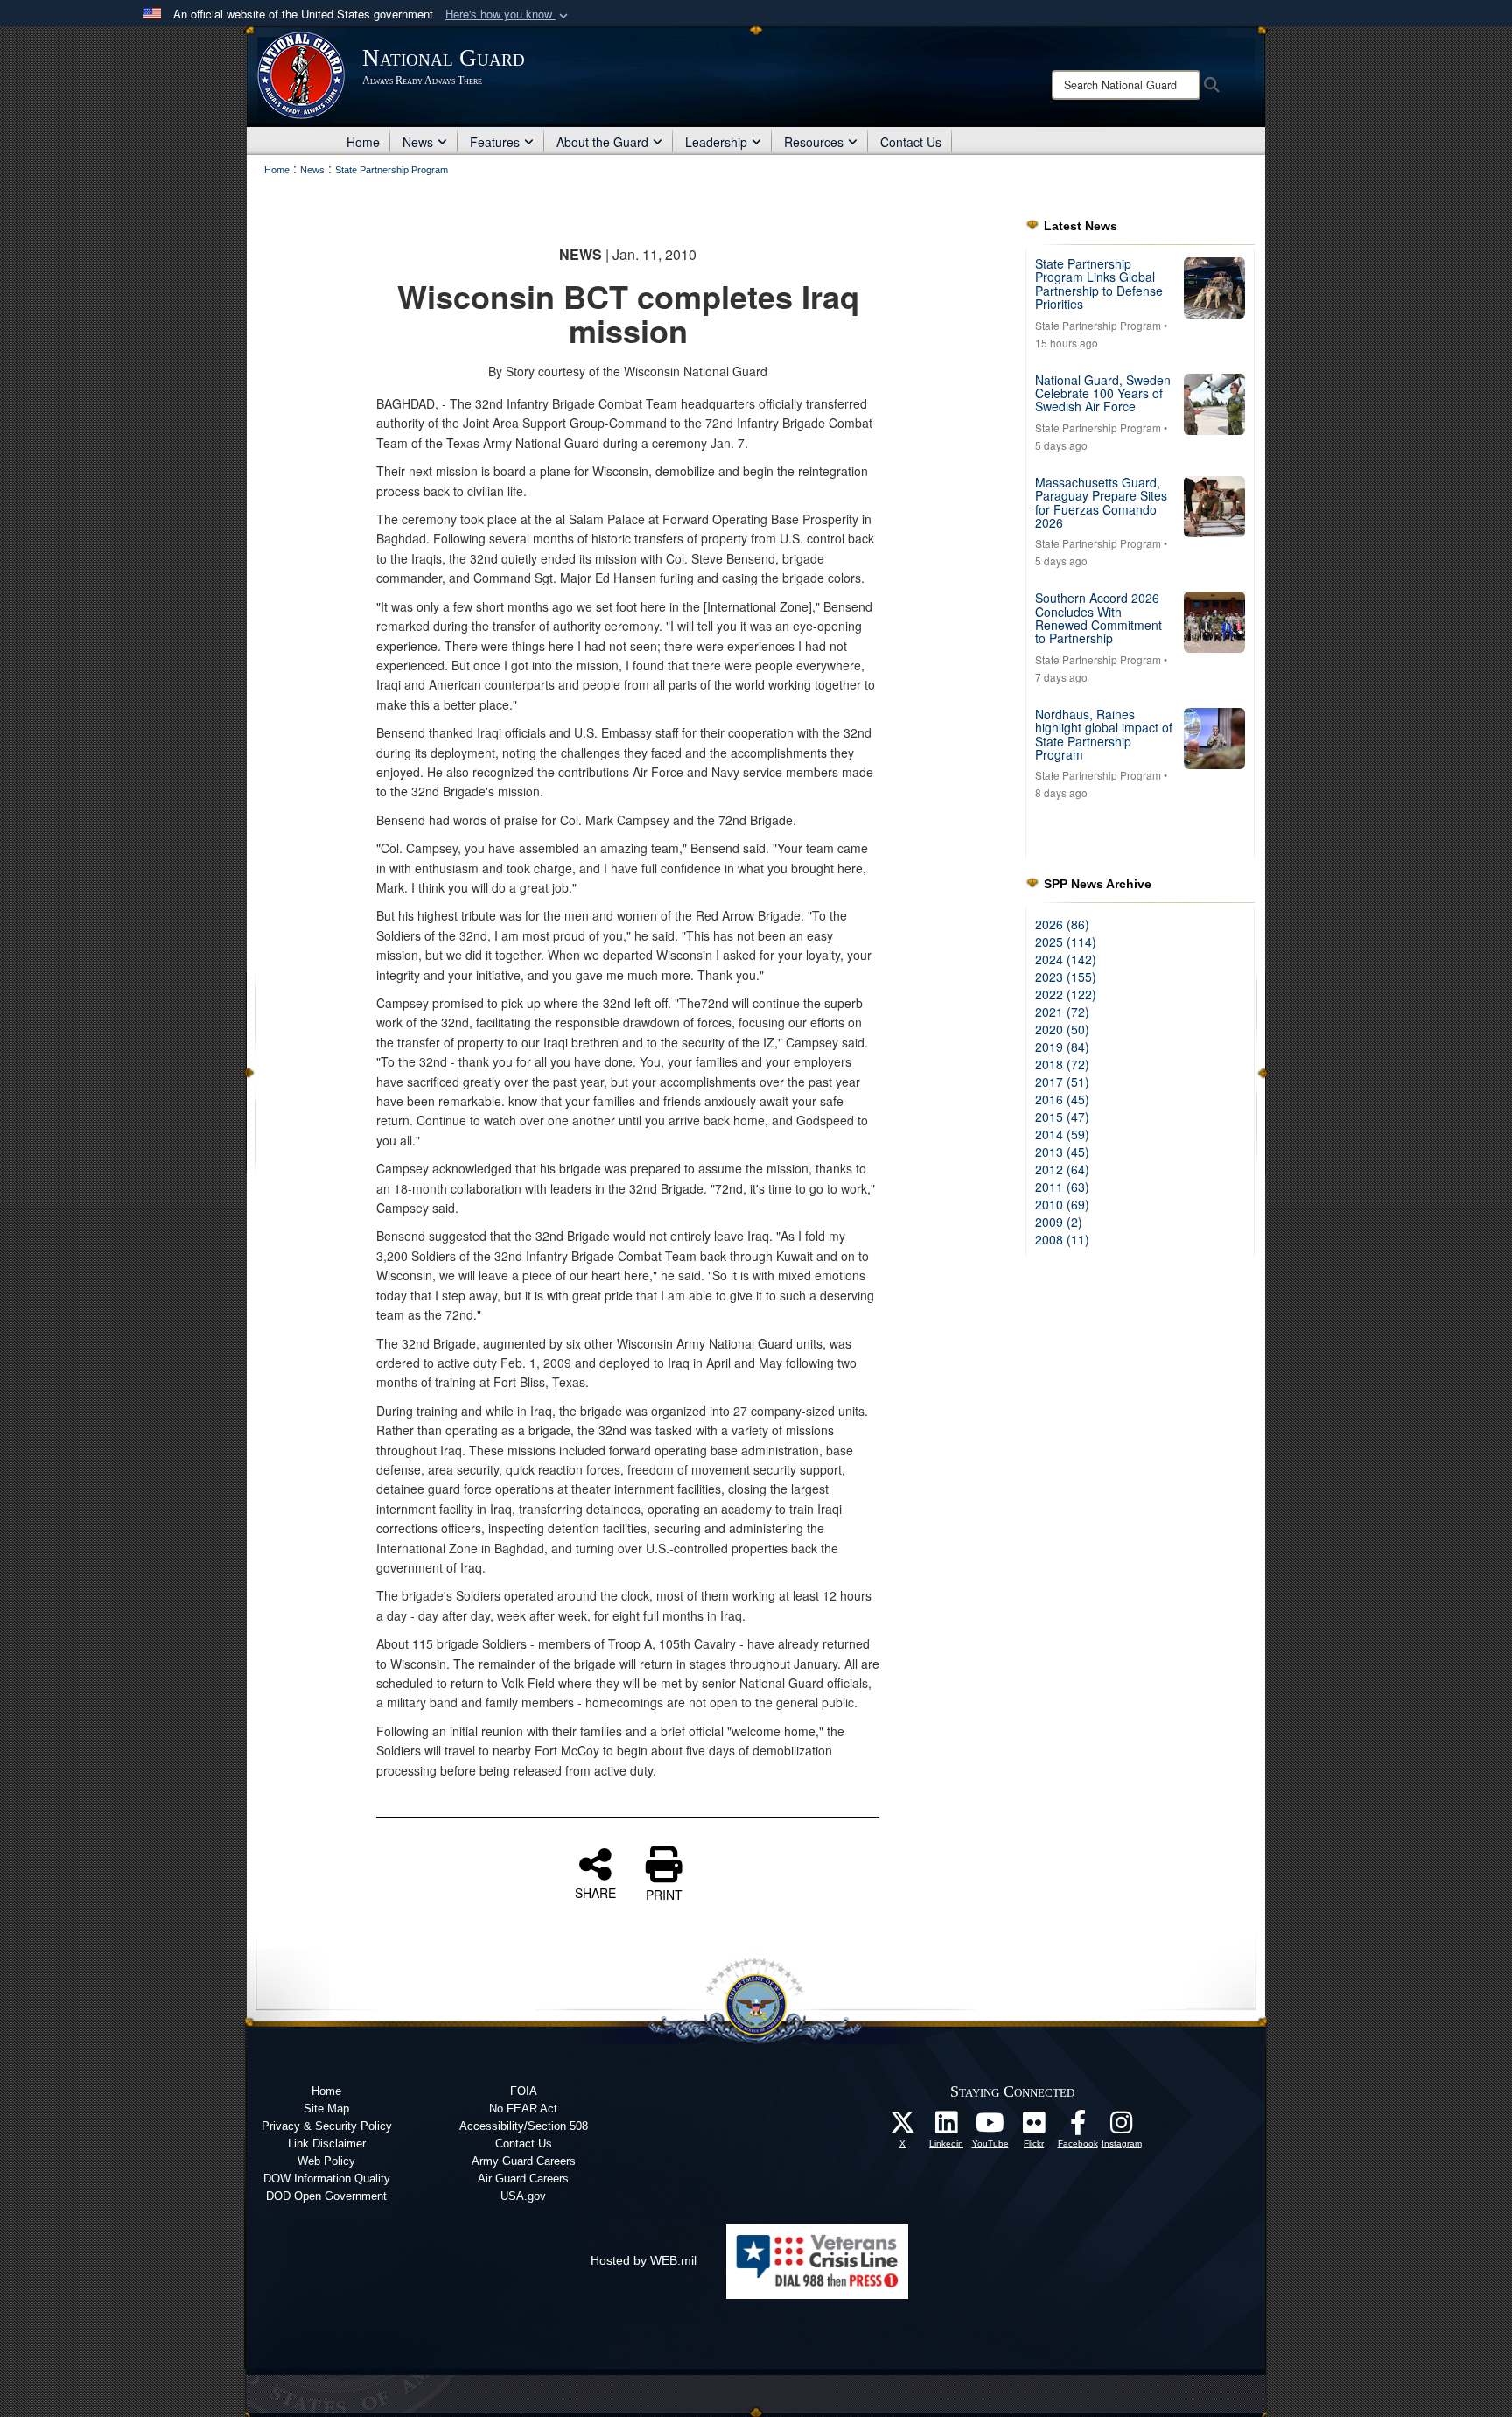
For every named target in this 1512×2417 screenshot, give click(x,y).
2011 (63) (1062, 1187)
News (418, 142)
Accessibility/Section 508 (524, 2126)
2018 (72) (1062, 1064)
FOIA (524, 2091)
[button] (508, 14)
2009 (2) (1059, 1222)
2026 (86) (1062, 924)
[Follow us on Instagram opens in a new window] (1122, 2127)
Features (495, 142)
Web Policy (326, 2161)
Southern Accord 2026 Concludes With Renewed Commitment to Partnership (1099, 618)
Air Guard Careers (523, 2179)
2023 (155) (1066, 977)
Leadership (716, 142)
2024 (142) (1066, 959)
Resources (814, 142)
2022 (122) (1066, 994)
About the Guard (602, 142)
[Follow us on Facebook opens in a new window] (1078, 2127)
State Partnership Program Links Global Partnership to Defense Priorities (1099, 284)
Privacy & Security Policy (327, 2126)
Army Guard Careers (524, 2161)
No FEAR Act (523, 2109)
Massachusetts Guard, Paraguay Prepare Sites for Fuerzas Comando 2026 (1101, 502)
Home (363, 142)
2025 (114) (1066, 942)
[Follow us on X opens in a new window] (903, 2127)
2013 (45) (1062, 1152)
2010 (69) (1062, 1204)
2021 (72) (1062, 1012)
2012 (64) (1062, 1169)
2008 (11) (1062, 1239)
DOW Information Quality (327, 2179)
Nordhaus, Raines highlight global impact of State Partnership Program (1104, 734)
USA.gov (523, 2196)
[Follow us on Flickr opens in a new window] (1034, 2127)
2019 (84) (1062, 1047)
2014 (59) (1062, 1134)
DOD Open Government (326, 2196)
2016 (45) (1062, 1099)
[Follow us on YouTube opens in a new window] (990, 2127)
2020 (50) (1062, 1029)
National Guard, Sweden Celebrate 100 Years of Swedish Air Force (1103, 393)
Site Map (326, 2109)
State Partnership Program (1098, 325)
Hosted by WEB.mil (644, 2260)
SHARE (595, 1892)
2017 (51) (1062, 1082)
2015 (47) (1062, 1117)
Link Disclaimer (327, 2144)
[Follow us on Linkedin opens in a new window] (947, 2127)
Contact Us (911, 142)
